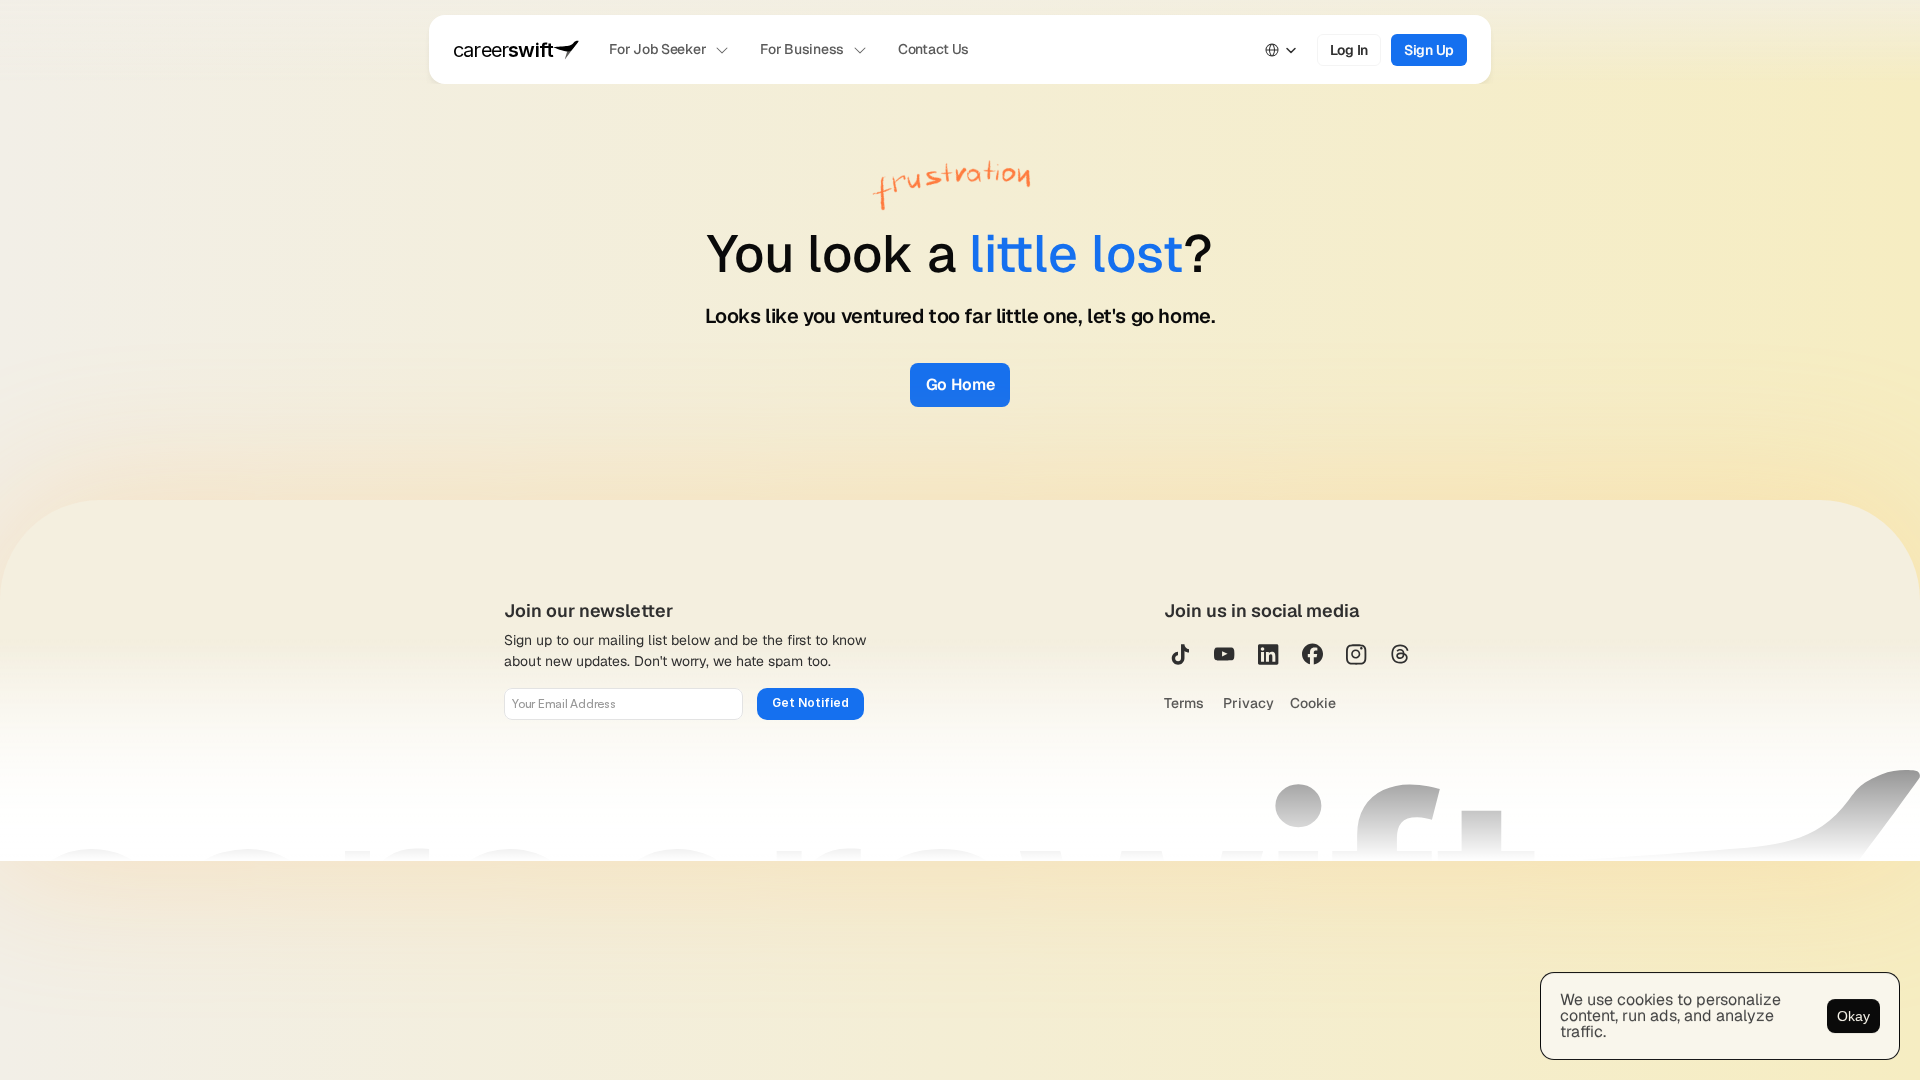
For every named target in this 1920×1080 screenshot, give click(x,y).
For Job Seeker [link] (657, 49)
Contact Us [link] (933, 49)
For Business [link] (802, 49)
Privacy (1248, 703)
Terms (1185, 703)
